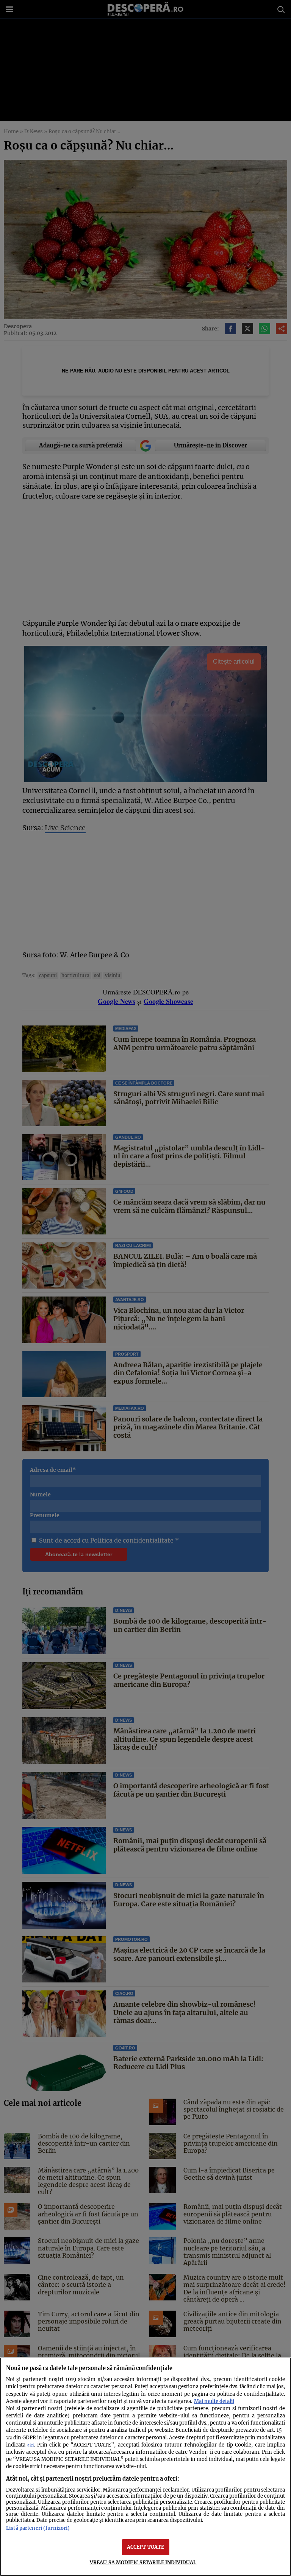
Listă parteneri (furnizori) (38, 2528)
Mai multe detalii (214, 2401)
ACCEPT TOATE (146, 2547)
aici (31, 2445)
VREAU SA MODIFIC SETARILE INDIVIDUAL (143, 2562)
